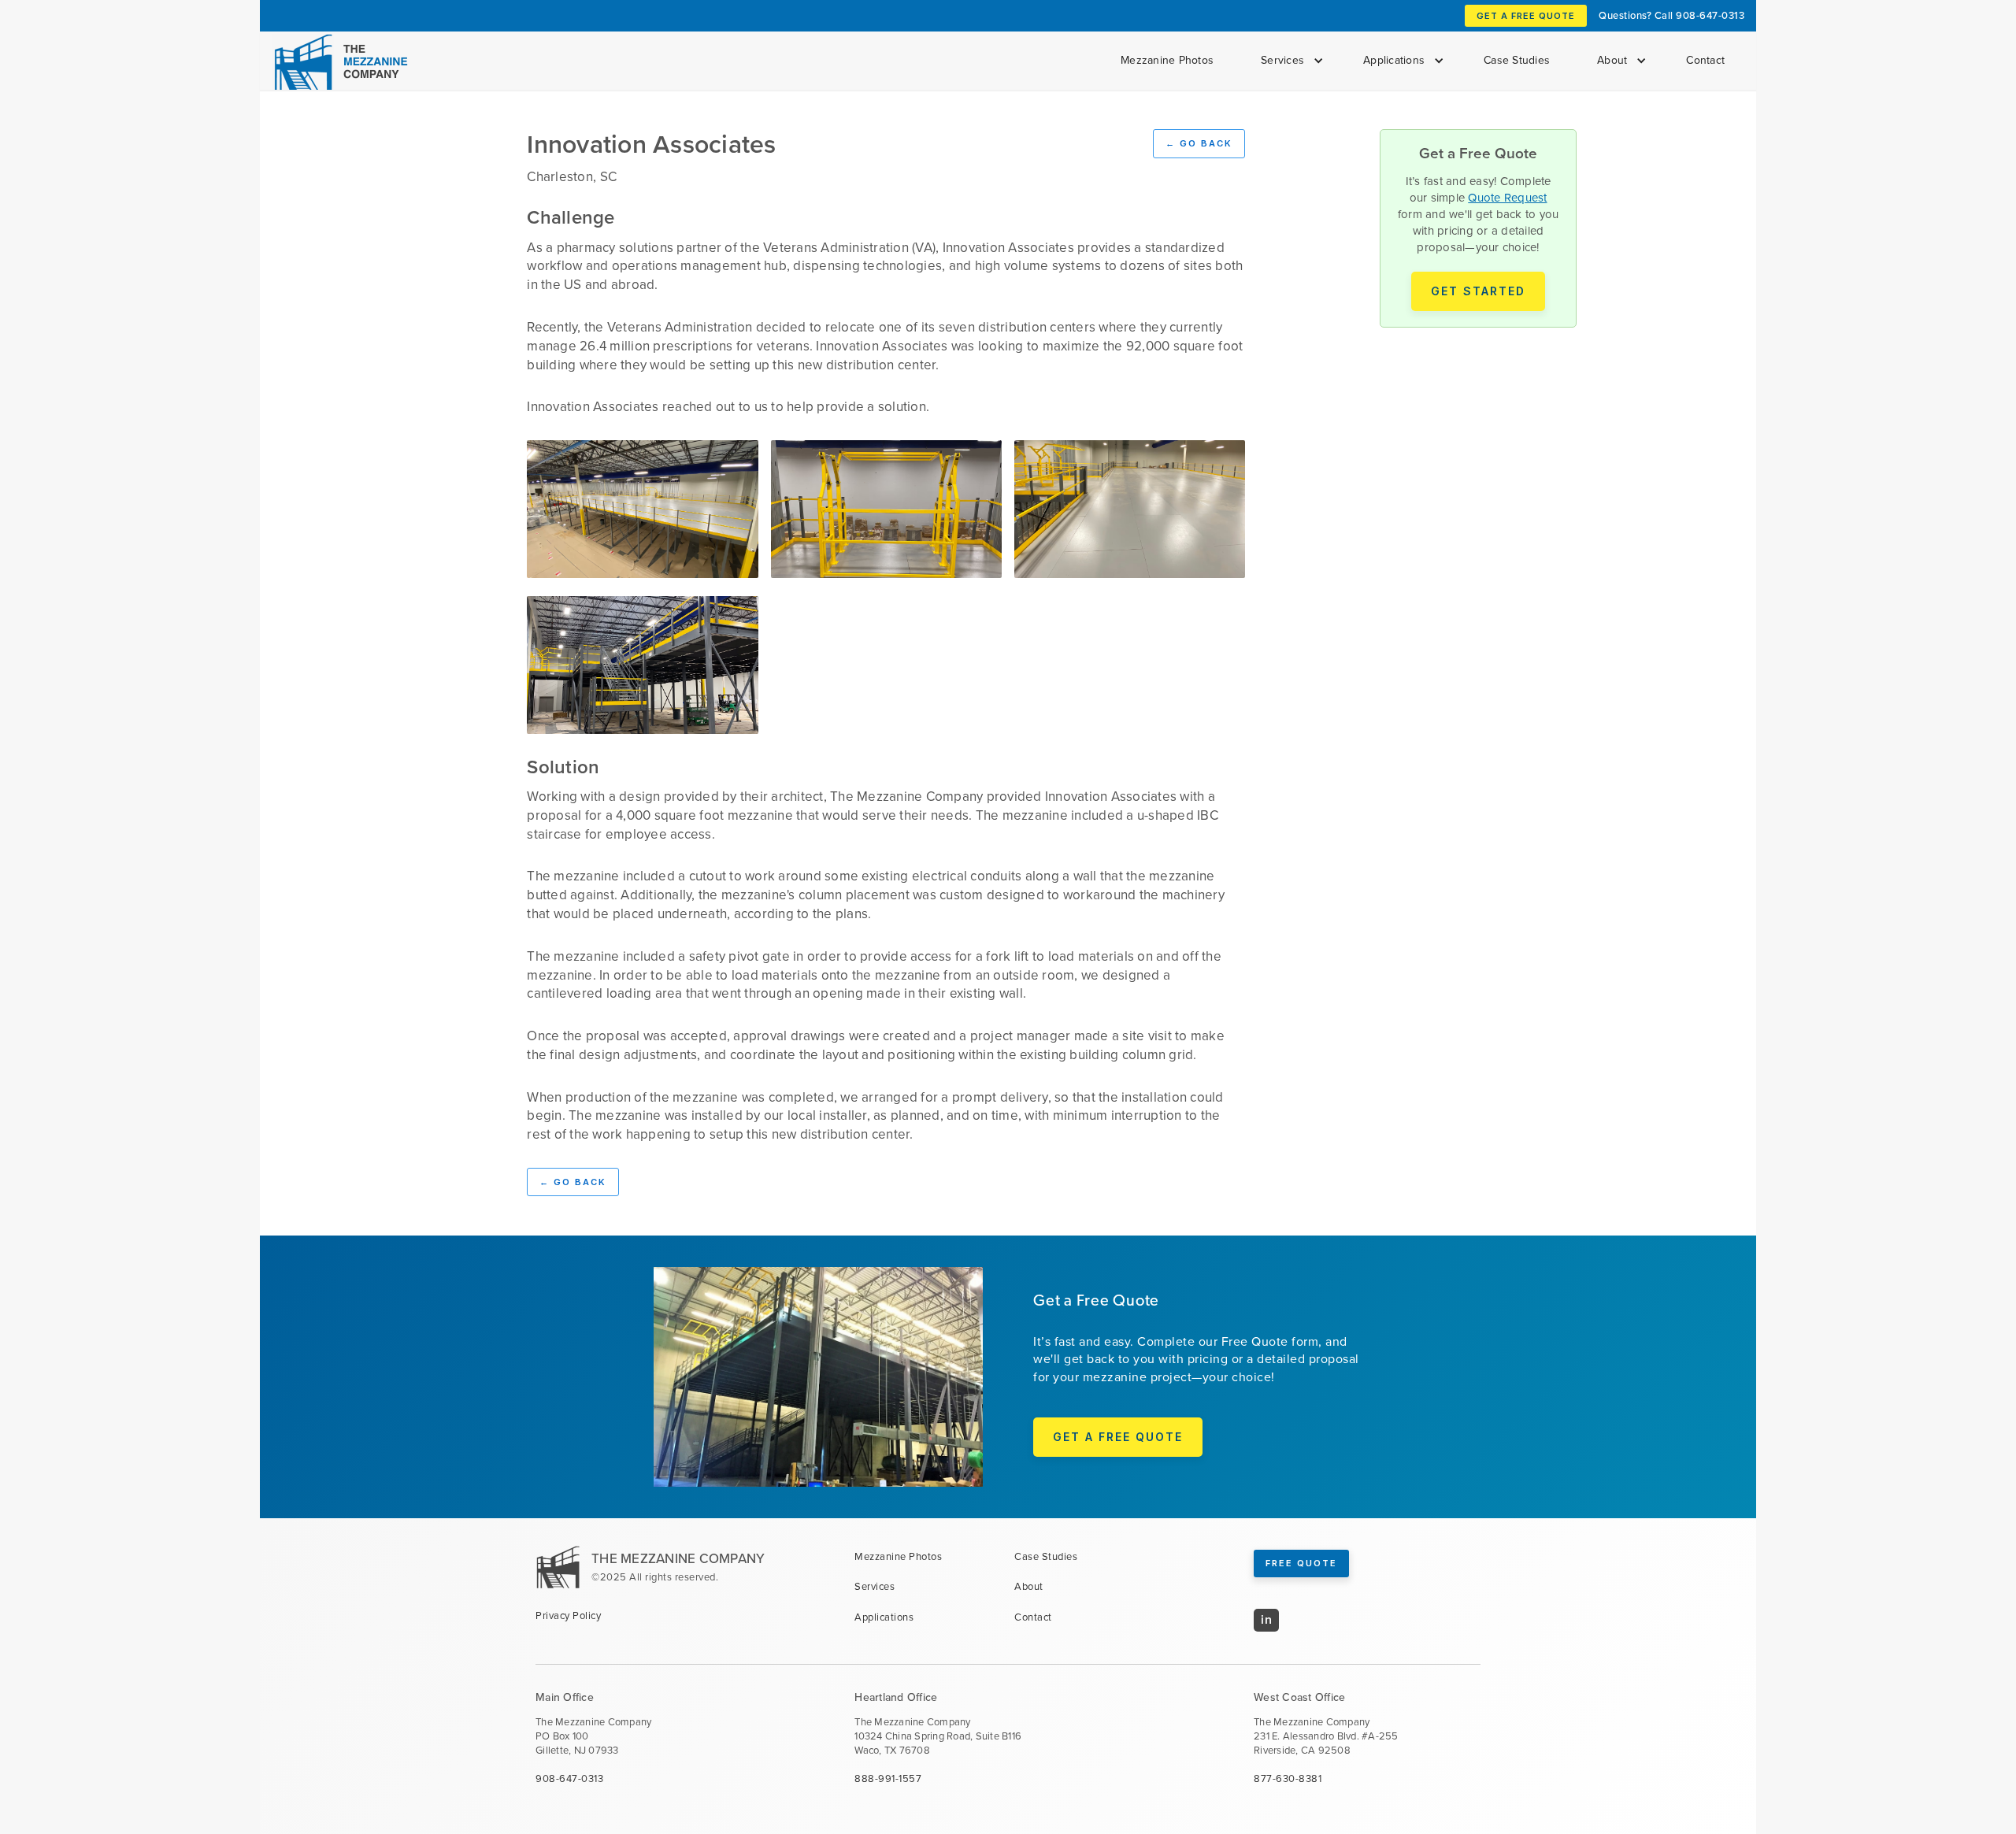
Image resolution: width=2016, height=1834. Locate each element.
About (1029, 1587)
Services (875, 1587)
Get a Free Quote (1526, 16)
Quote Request (1507, 198)
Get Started (1478, 291)
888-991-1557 (888, 1779)
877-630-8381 (1288, 1779)
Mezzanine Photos (1167, 60)
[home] (338, 62)
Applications (884, 1617)
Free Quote (1301, 1563)
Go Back (1199, 143)
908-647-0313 (1710, 15)
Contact (1705, 60)
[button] (1288, 61)
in (1266, 1619)
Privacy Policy (568, 1616)
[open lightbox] (642, 509)
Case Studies (1517, 60)
